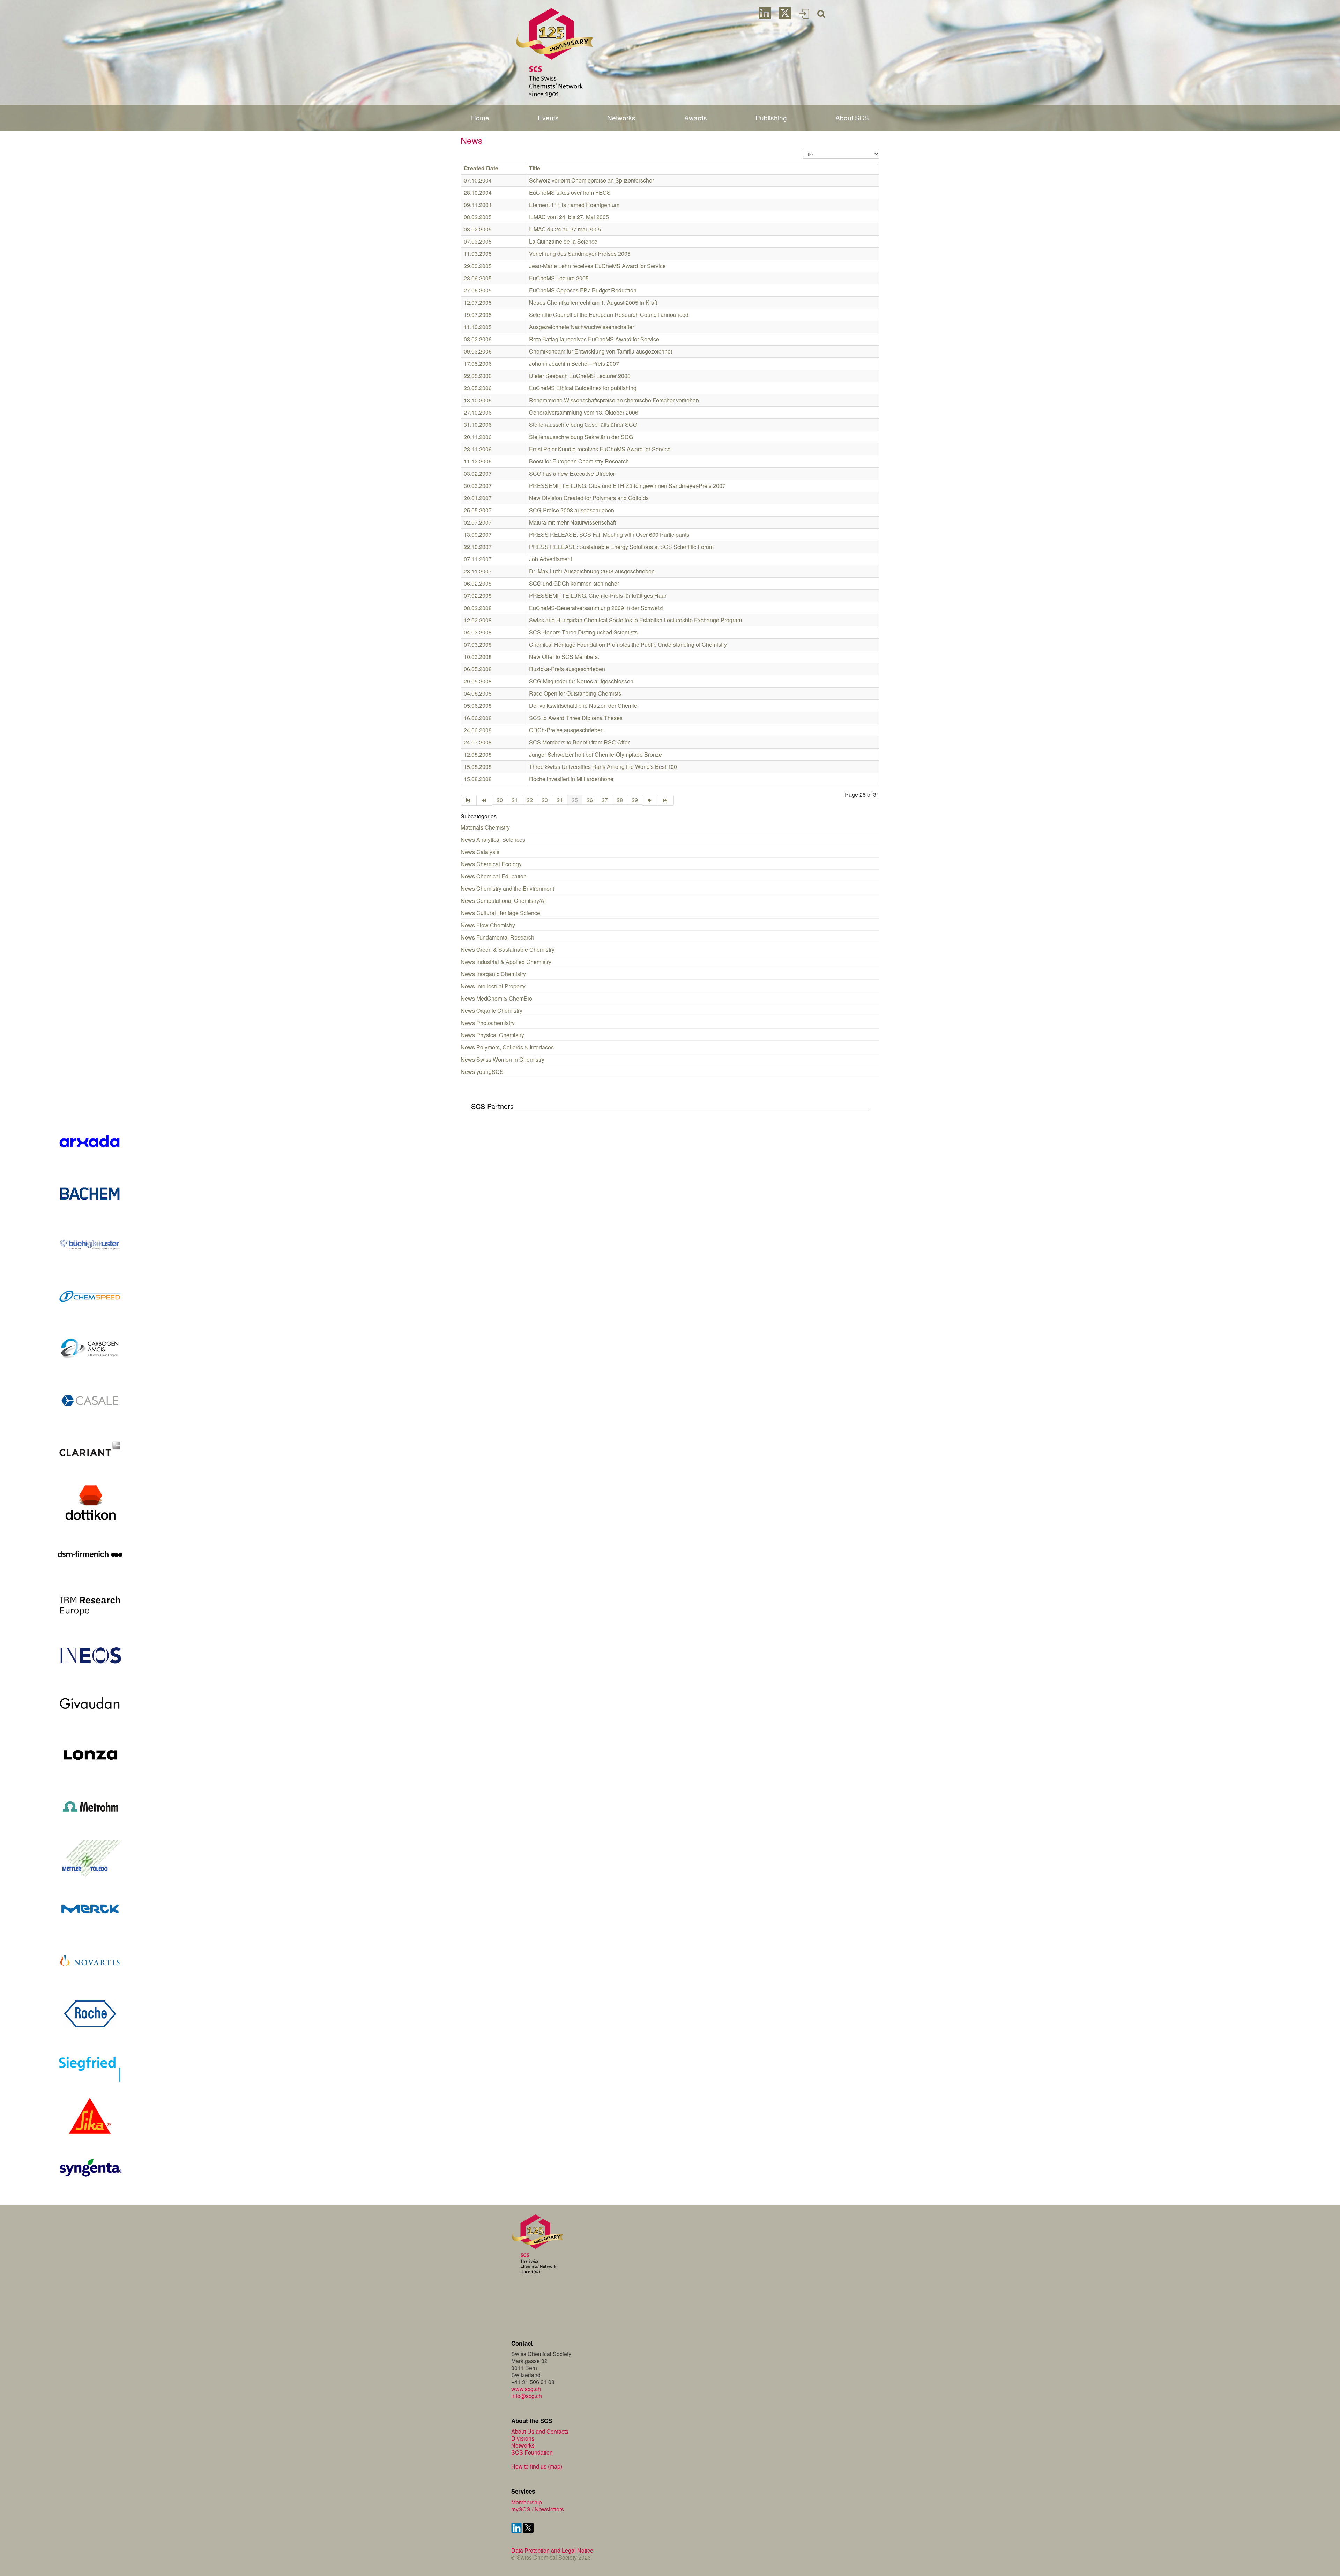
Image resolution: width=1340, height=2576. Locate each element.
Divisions (523, 2438)
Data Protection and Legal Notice (552, 2550)
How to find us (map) (537, 2466)
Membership (527, 2502)
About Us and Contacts (540, 2431)
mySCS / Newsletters (538, 2509)
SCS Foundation (532, 2452)
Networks (523, 2445)
